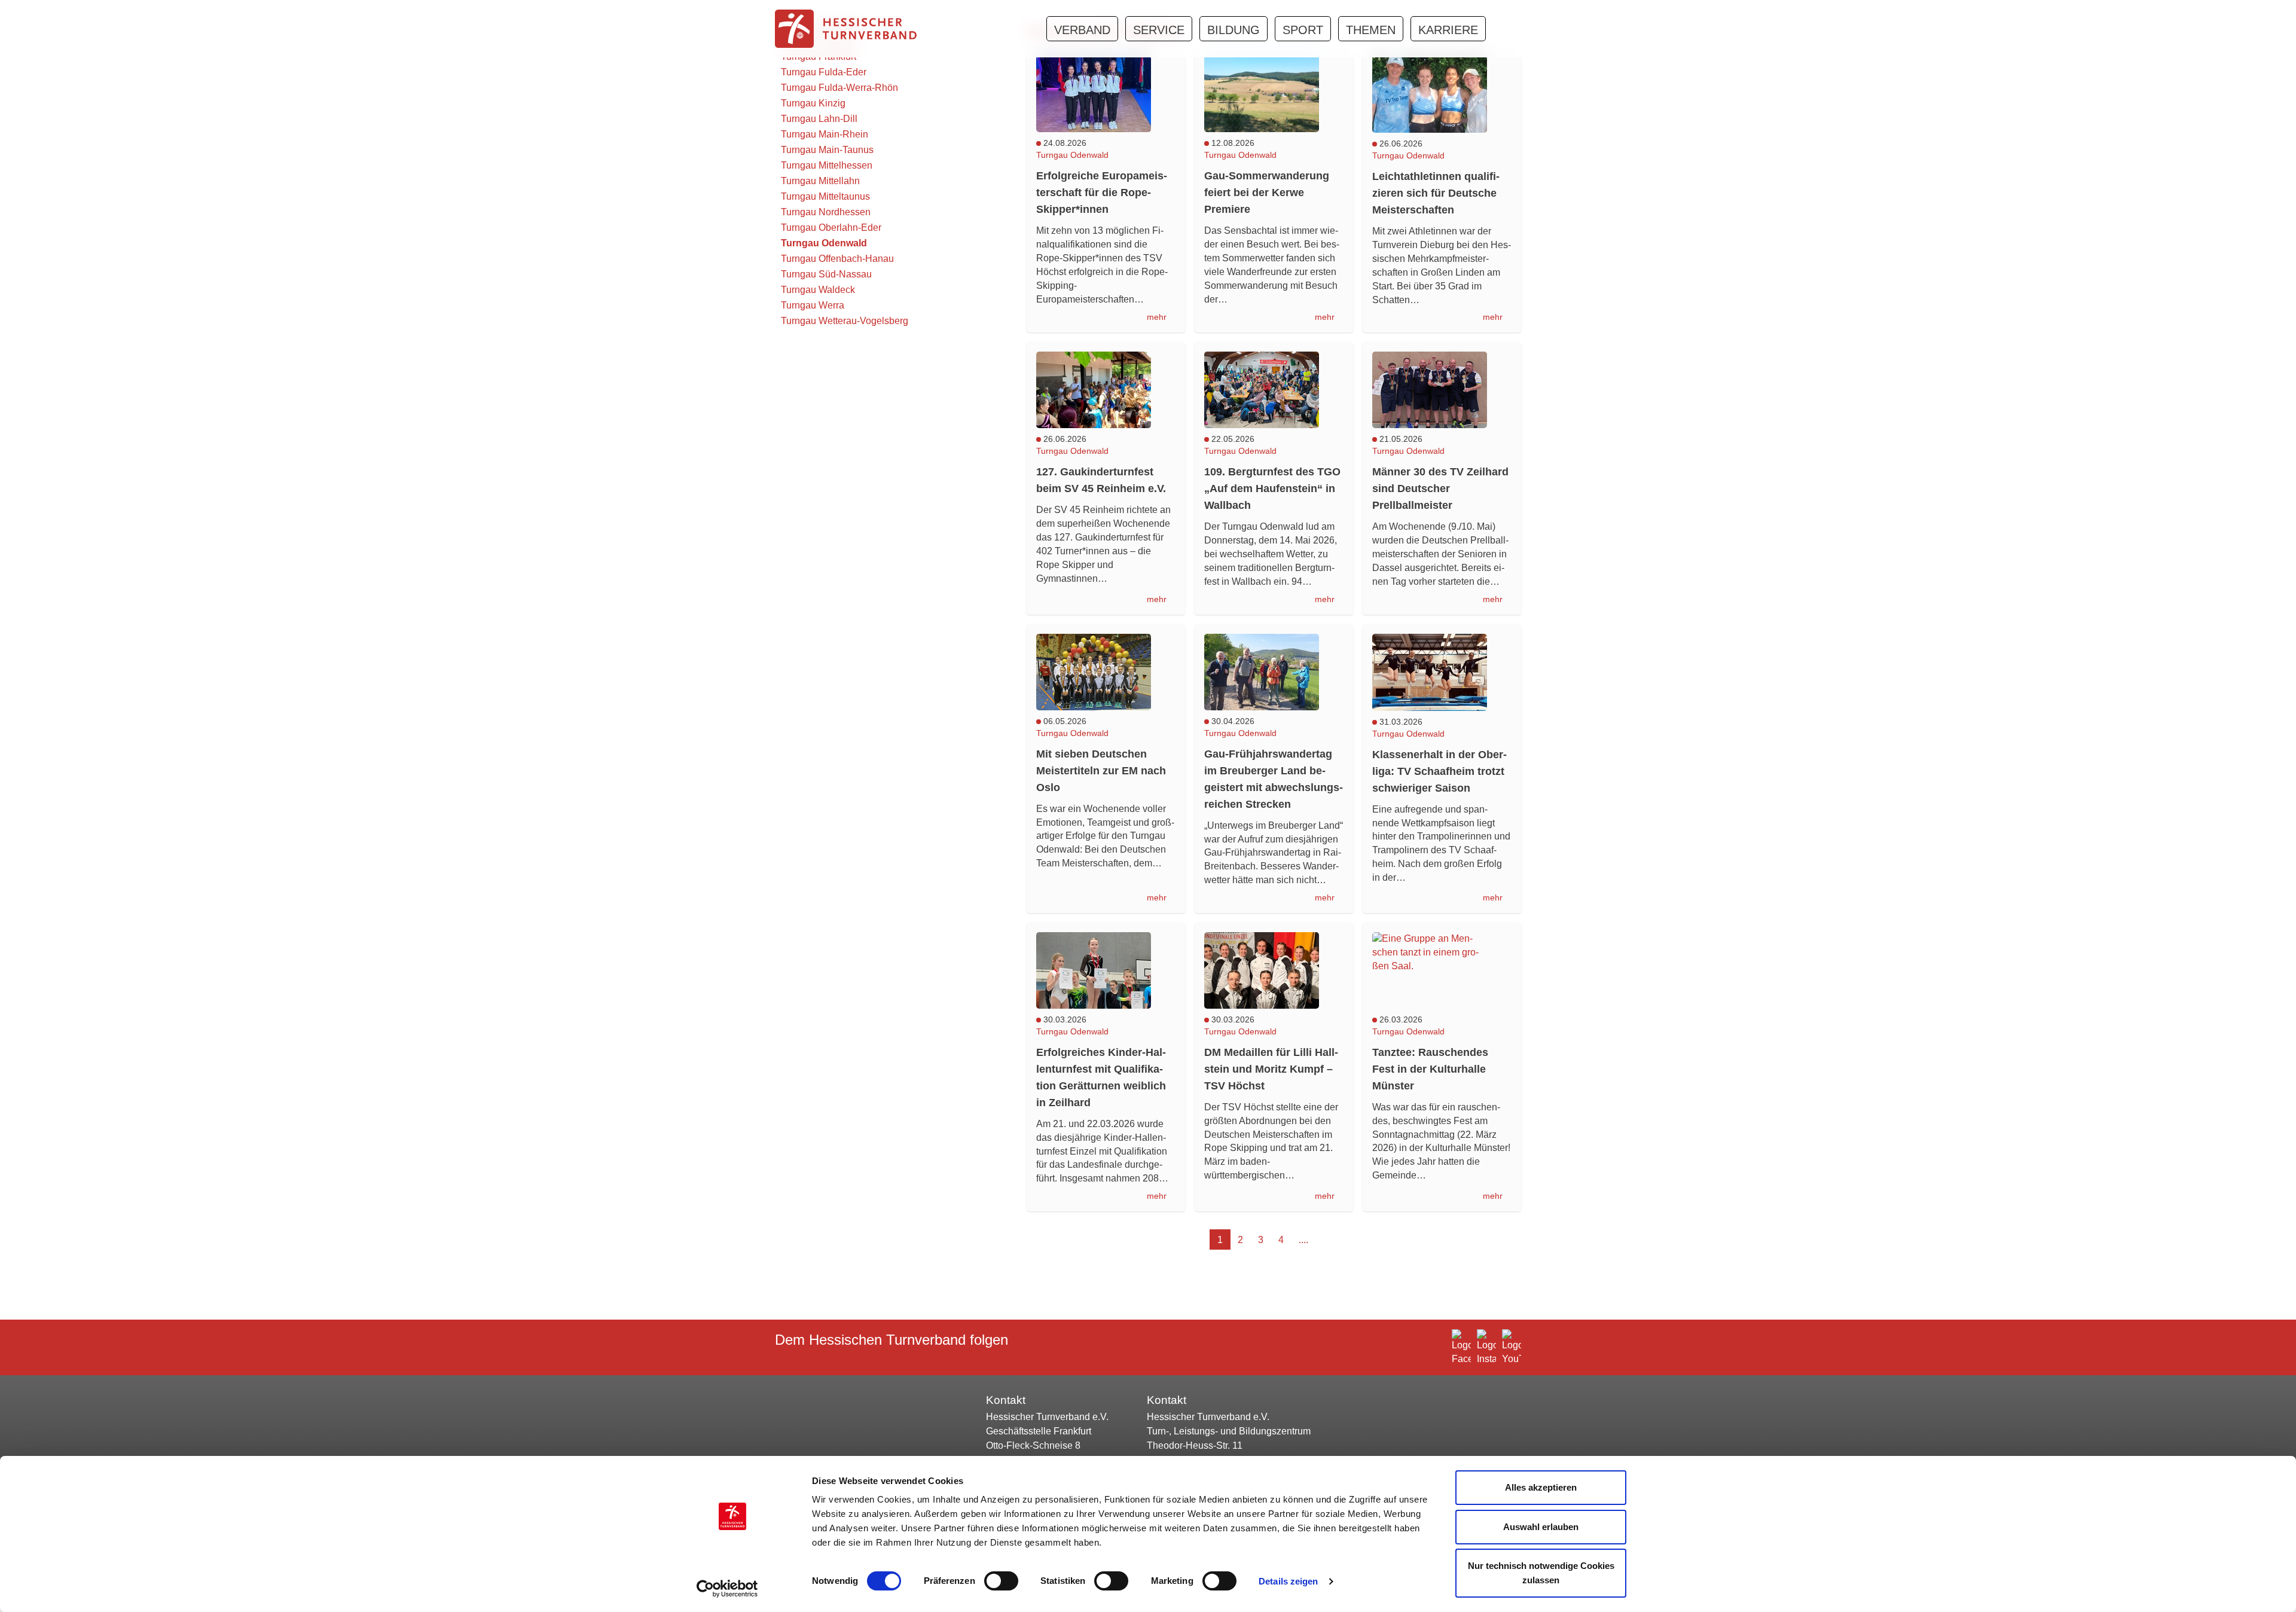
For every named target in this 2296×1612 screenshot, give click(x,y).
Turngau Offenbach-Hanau (837, 259)
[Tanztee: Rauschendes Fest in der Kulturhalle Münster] (1442, 970)
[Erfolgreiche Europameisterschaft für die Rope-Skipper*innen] (1106, 94)
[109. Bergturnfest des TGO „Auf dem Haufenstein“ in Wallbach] (1274, 390)
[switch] (1001, 1581)
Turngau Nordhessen (826, 212)
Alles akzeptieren (1541, 1487)
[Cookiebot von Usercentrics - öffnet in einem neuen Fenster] (733, 1589)
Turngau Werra (813, 305)
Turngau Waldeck (818, 290)
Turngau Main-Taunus (827, 150)
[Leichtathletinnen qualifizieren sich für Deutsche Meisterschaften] (1442, 94)
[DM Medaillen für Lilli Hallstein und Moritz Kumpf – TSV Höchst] (1274, 970)
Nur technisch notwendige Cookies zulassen (1541, 1573)
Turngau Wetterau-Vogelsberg (845, 321)
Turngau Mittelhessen (827, 165)
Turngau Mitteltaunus (825, 196)
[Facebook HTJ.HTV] (1461, 1348)
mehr (1158, 317)
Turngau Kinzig (813, 103)
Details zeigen (1288, 1581)
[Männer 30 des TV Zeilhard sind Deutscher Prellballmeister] (1442, 390)
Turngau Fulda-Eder (824, 72)
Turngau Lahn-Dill (819, 119)
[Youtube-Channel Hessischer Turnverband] (1512, 1348)
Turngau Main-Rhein (825, 134)
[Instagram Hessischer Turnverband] (1486, 1348)
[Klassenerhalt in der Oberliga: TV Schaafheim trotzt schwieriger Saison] (1442, 672)
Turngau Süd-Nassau (826, 274)
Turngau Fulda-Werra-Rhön (839, 88)
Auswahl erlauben (1541, 1527)
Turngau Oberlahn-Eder (831, 228)
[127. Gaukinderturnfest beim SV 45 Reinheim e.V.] (1106, 390)
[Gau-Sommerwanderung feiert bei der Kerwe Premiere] (1274, 94)
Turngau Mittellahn (820, 181)
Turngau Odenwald (824, 243)
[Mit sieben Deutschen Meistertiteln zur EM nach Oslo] (1106, 672)
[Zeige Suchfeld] (1501, 28)
